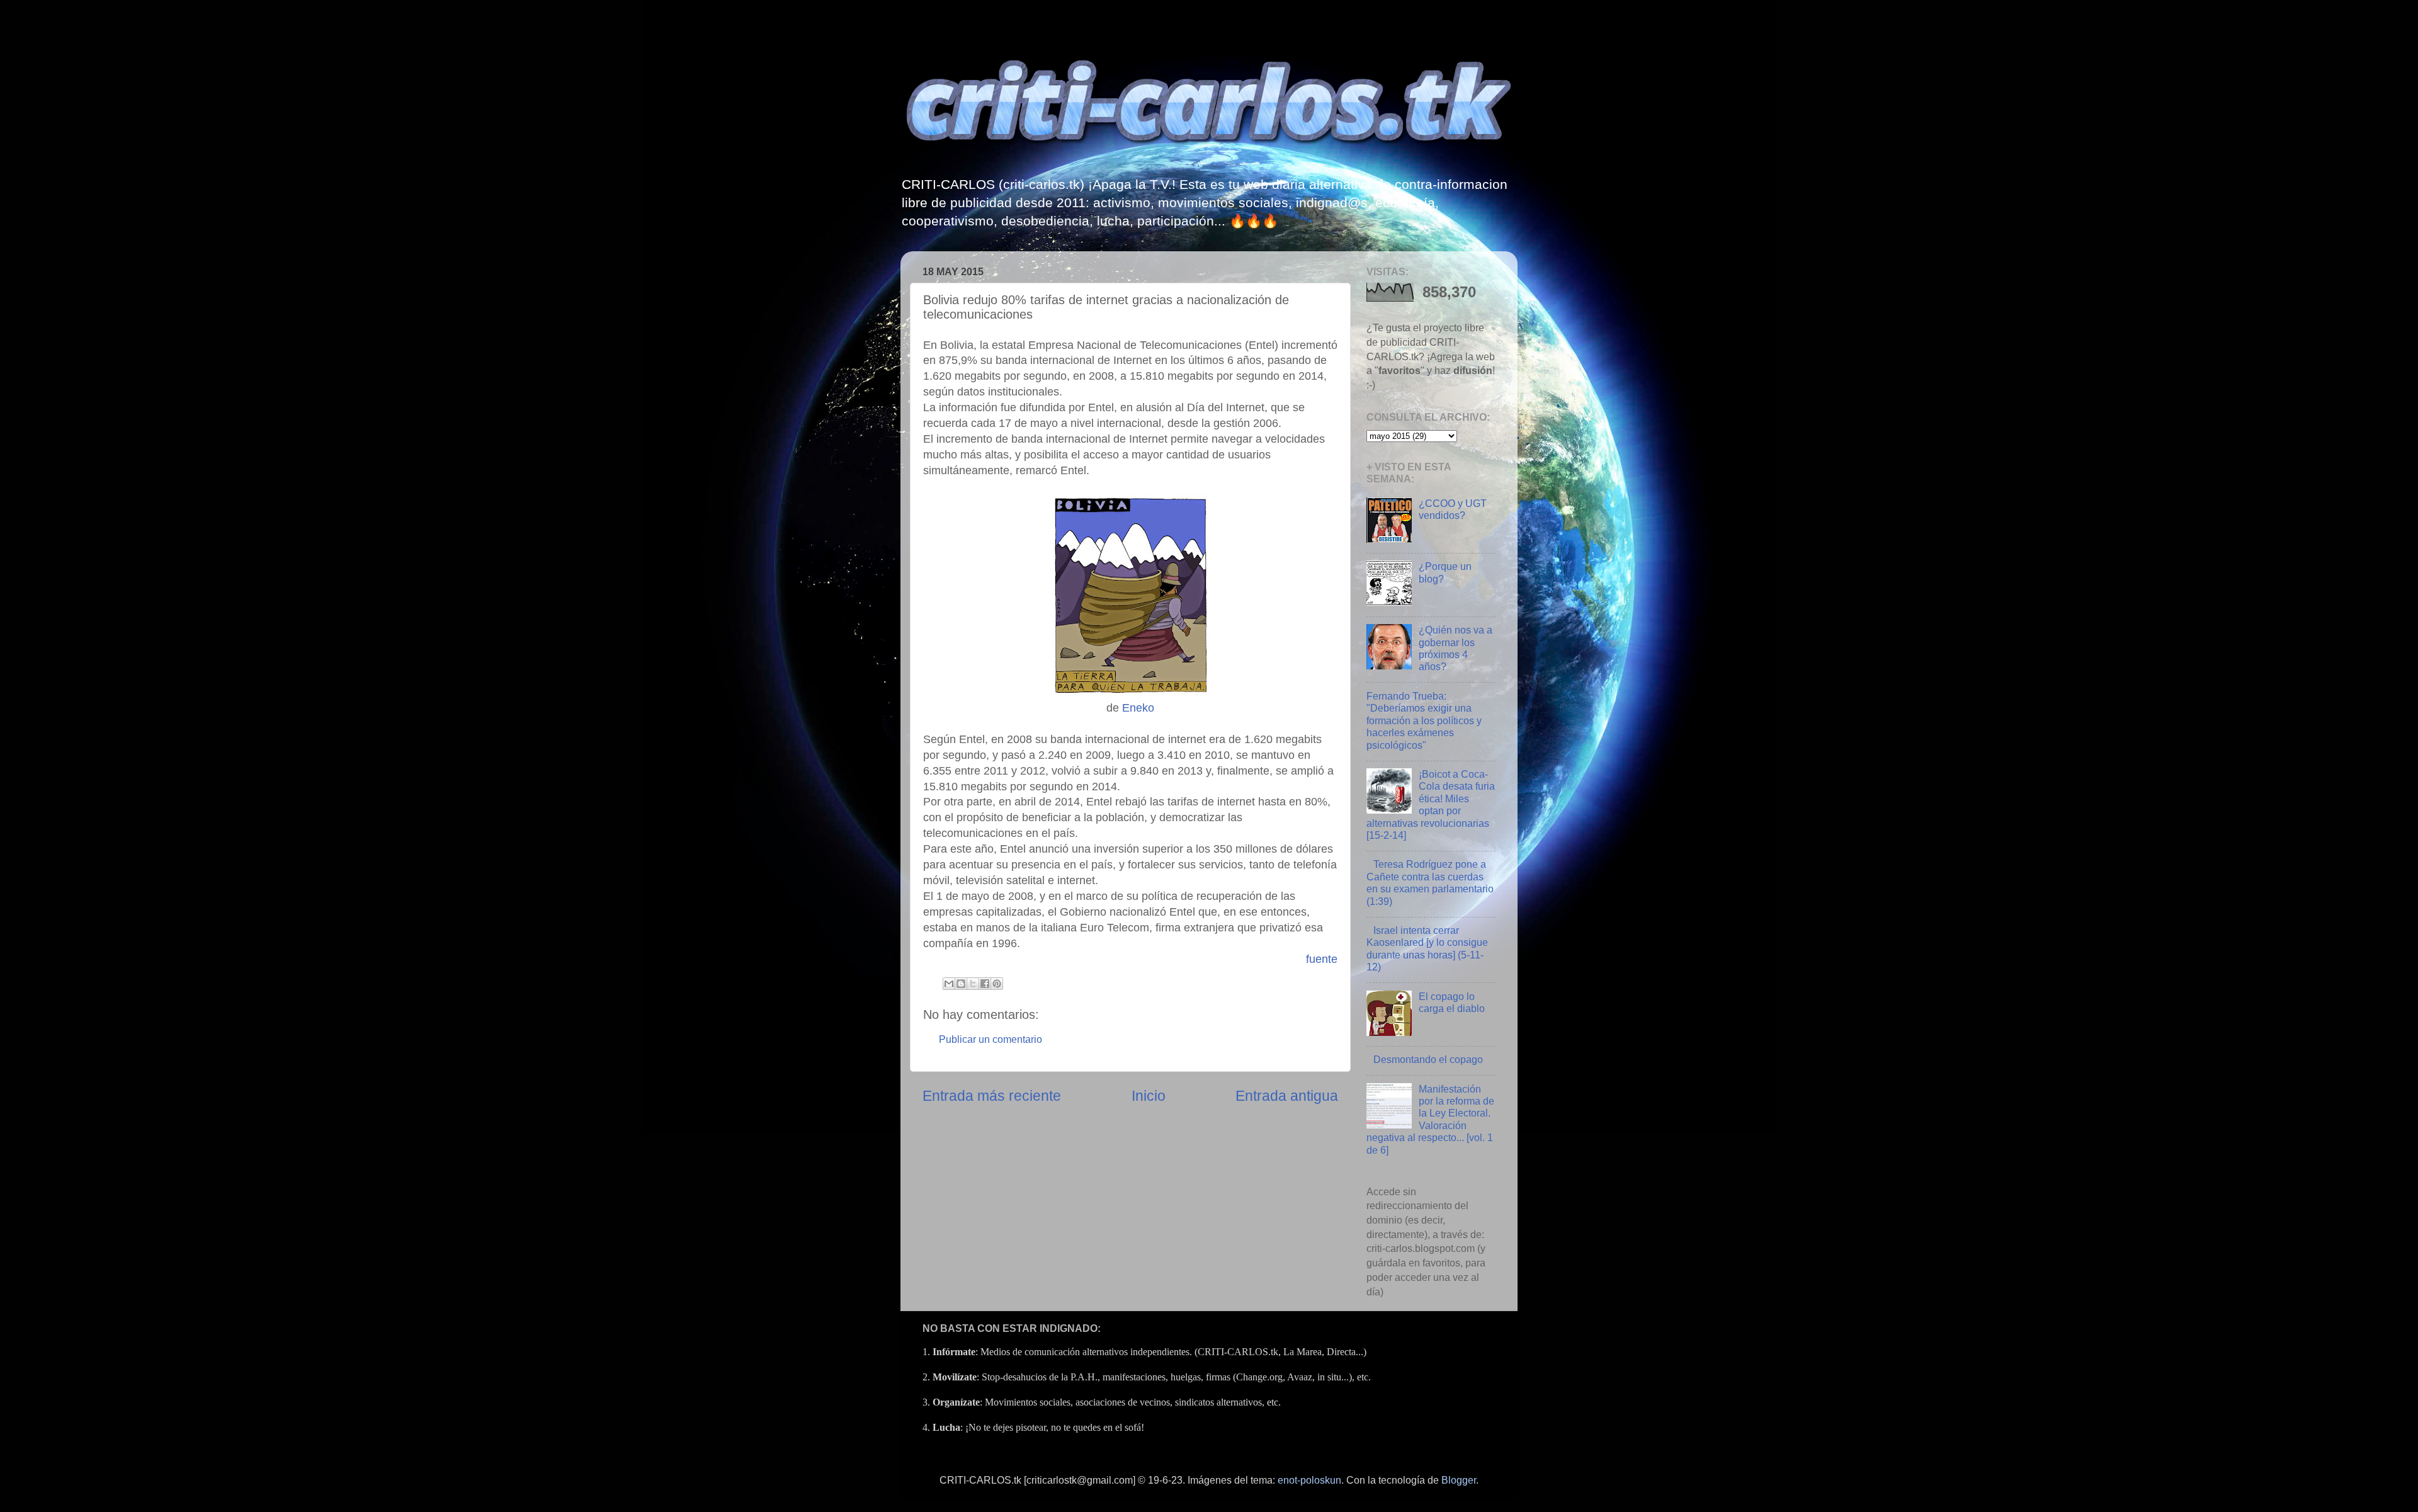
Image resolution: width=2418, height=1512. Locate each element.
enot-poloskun (1309, 1480)
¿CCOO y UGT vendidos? (1453, 509)
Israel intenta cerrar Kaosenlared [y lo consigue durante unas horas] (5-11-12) (1427, 948)
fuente (1322, 959)
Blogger (1459, 1480)
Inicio (1149, 1096)
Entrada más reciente (992, 1096)
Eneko (1138, 708)
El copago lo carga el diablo (1452, 1002)
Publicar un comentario (990, 1039)
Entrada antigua (1287, 1096)
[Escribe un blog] (961, 984)
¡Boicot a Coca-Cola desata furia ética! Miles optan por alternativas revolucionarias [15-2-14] (1431, 804)
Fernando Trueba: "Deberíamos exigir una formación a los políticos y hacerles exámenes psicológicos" (1424, 720)
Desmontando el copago (1428, 1059)
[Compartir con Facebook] (985, 984)
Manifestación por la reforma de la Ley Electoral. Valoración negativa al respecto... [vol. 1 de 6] (1430, 1119)
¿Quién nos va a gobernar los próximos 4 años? (1456, 648)
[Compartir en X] (973, 984)
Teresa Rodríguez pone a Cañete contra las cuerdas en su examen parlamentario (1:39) (1430, 882)
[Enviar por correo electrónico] (949, 984)
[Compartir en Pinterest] (997, 984)
